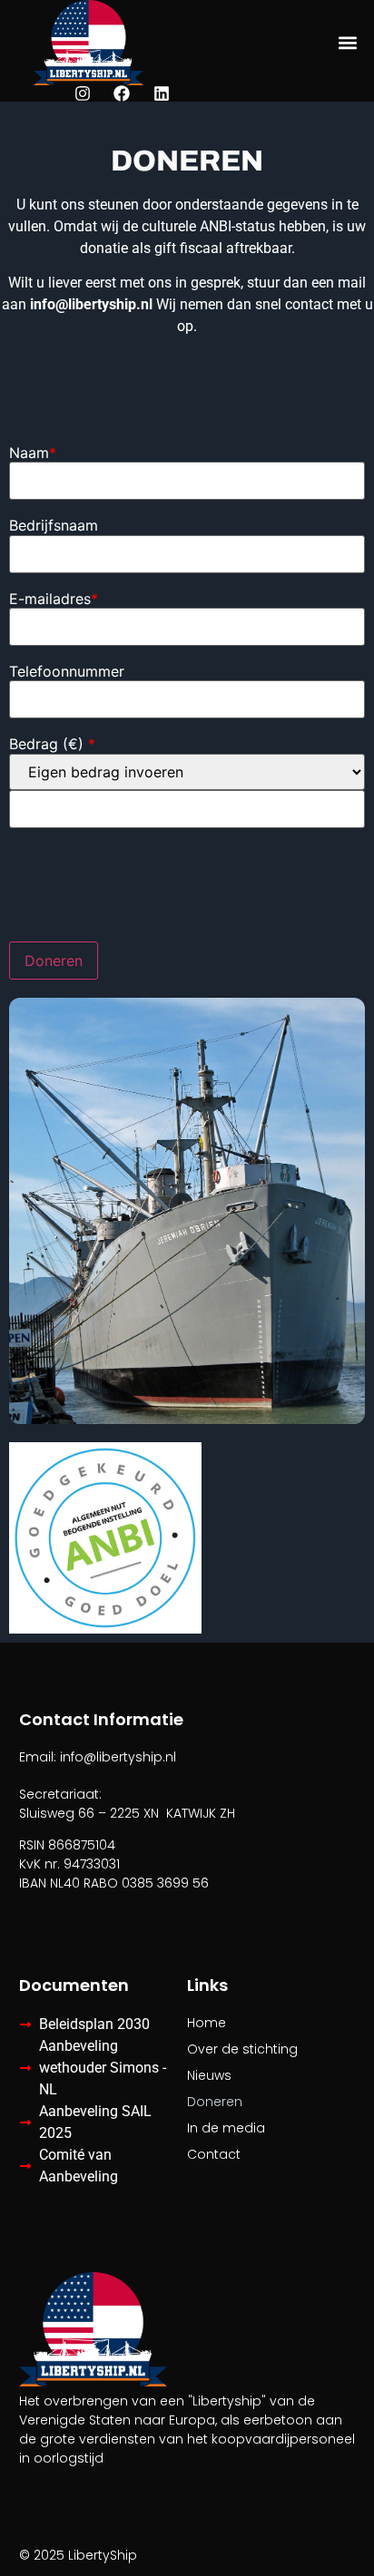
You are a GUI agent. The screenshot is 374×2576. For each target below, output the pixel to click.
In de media (226, 2128)
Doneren (215, 2102)
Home (207, 2023)
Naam (33, 453)
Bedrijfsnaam (54, 525)
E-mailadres (54, 599)
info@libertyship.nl (91, 304)
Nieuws (209, 2075)
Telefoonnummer (67, 671)
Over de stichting (242, 2049)
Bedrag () (52, 744)
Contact (214, 2154)
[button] (348, 43)
